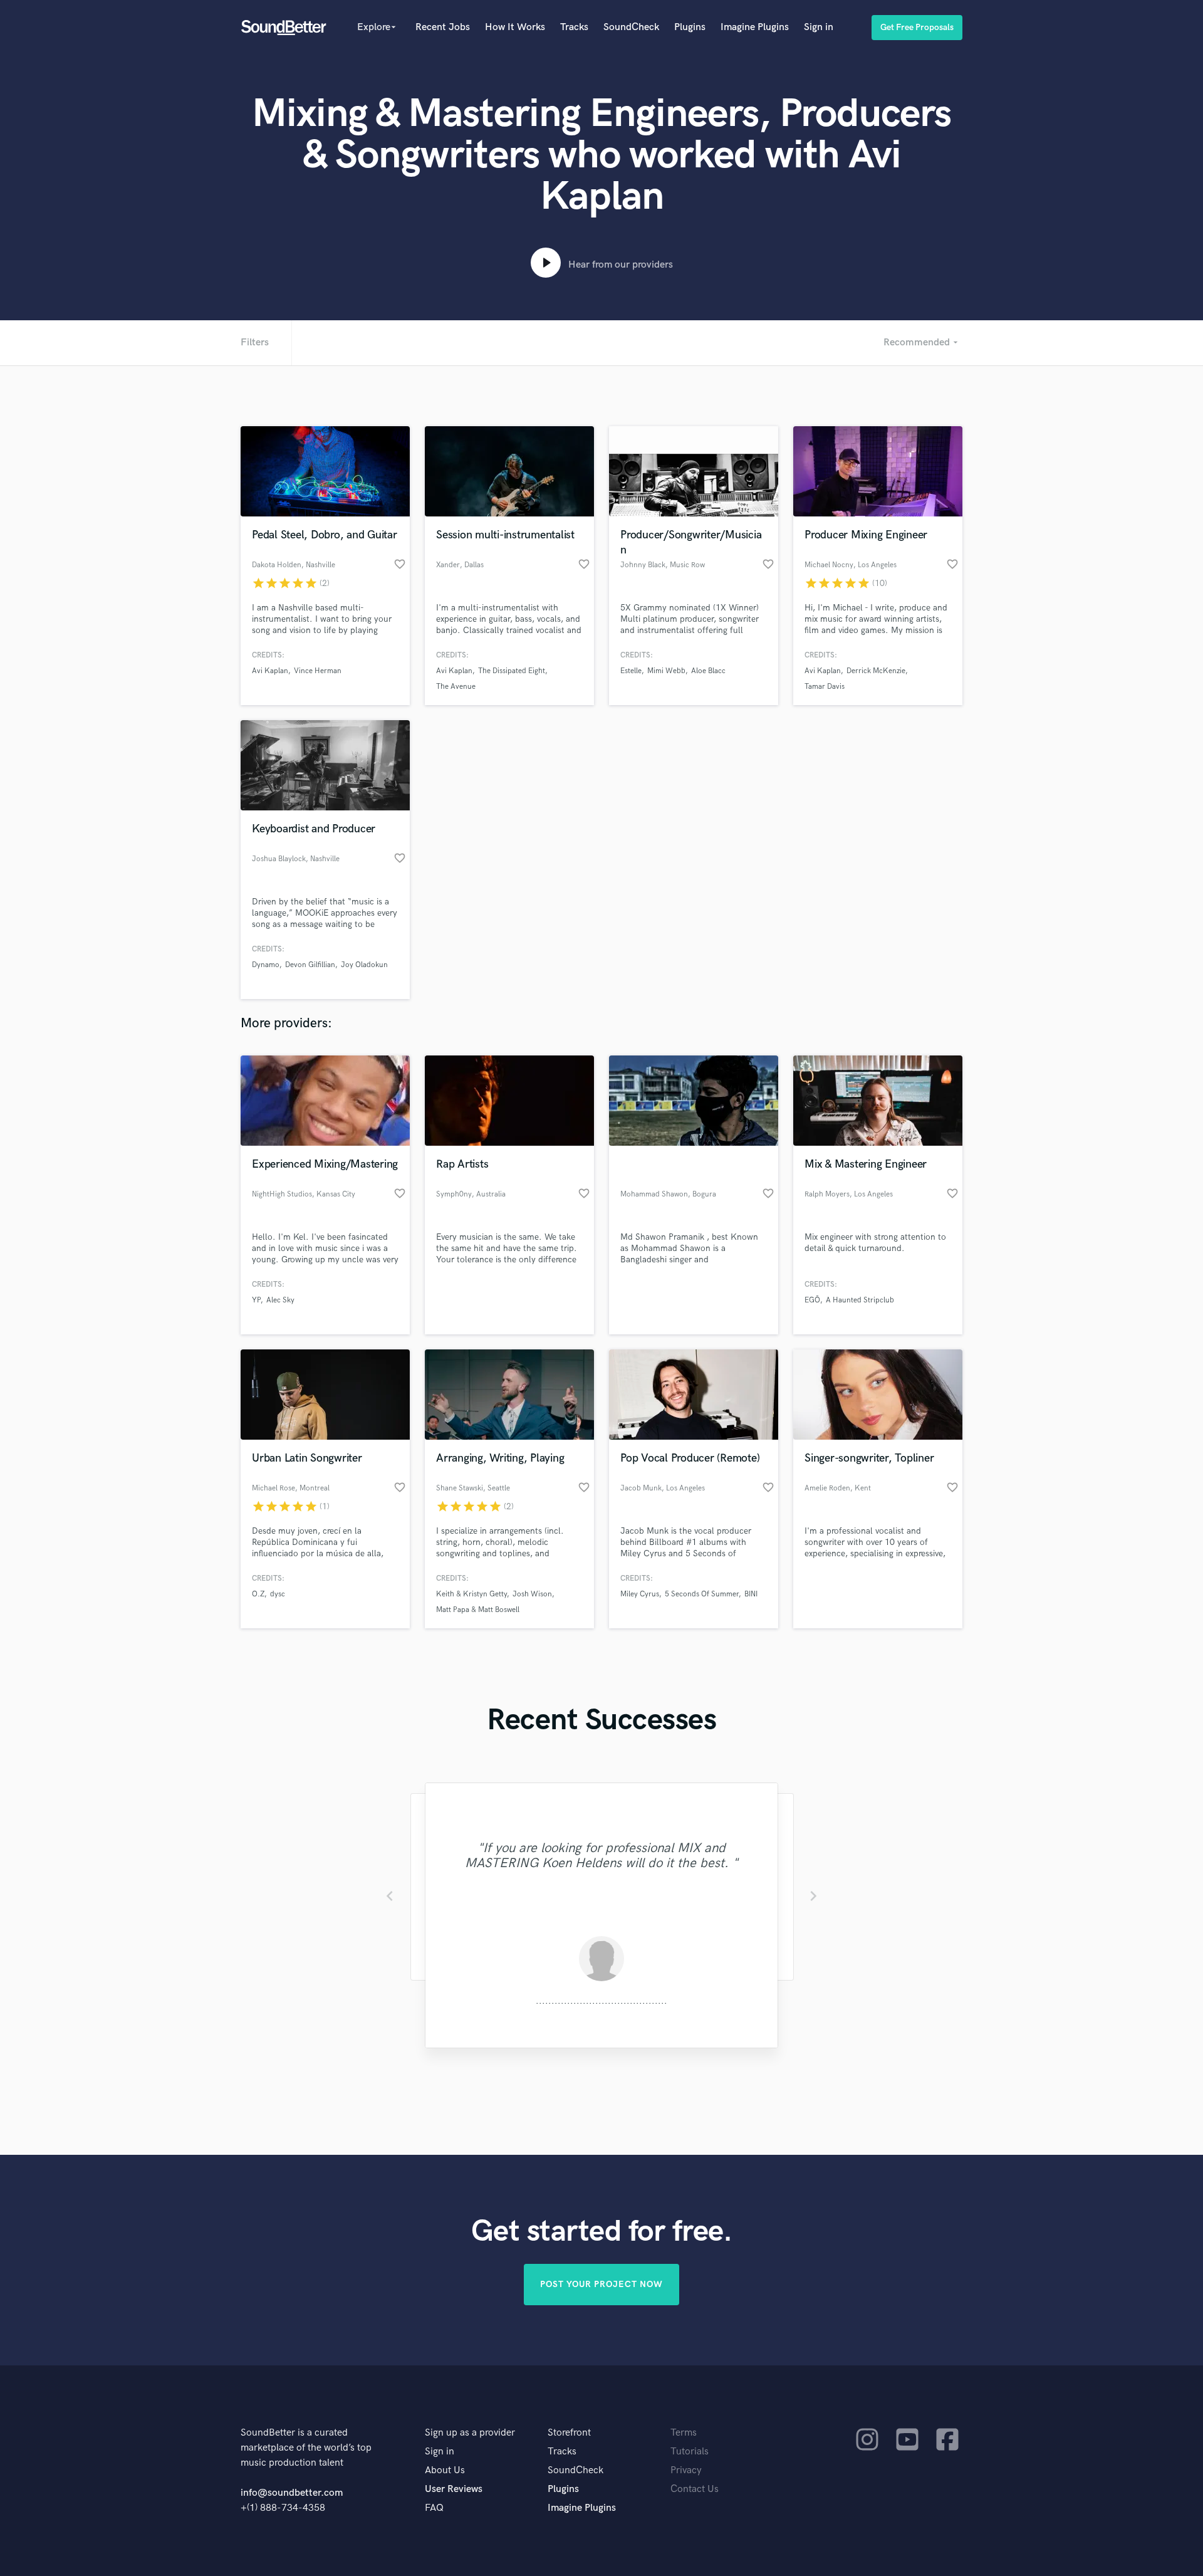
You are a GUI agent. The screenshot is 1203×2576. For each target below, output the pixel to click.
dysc (278, 1594)
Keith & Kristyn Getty (471, 1594)
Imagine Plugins (755, 27)
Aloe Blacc (708, 671)
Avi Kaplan (270, 671)
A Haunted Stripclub (860, 1300)
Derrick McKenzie (876, 671)
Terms (684, 2433)
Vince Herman (318, 671)
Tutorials (690, 2452)
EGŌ (812, 1300)
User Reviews (454, 2489)
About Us (445, 2470)
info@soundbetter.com (292, 2493)
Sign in (819, 27)
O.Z (258, 1594)
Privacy (686, 2470)
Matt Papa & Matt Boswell (478, 1610)
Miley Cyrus (640, 1594)
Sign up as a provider (470, 2433)
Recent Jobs (443, 27)
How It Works (515, 27)
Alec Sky (280, 1300)
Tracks (574, 27)
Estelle (631, 671)
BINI (751, 1594)
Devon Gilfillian (310, 965)
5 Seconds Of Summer (702, 1594)
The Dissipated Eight (512, 671)
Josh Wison (532, 1594)
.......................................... (601, 2001)
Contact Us (695, 2489)
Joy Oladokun (364, 965)
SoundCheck (631, 27)
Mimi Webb (666, 671)
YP (256, 1300)
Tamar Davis (825, 687)
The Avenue (456, 687)
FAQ (434, 2508)
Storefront (569, 2433)
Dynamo (266, 965)
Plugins (690, 27)
